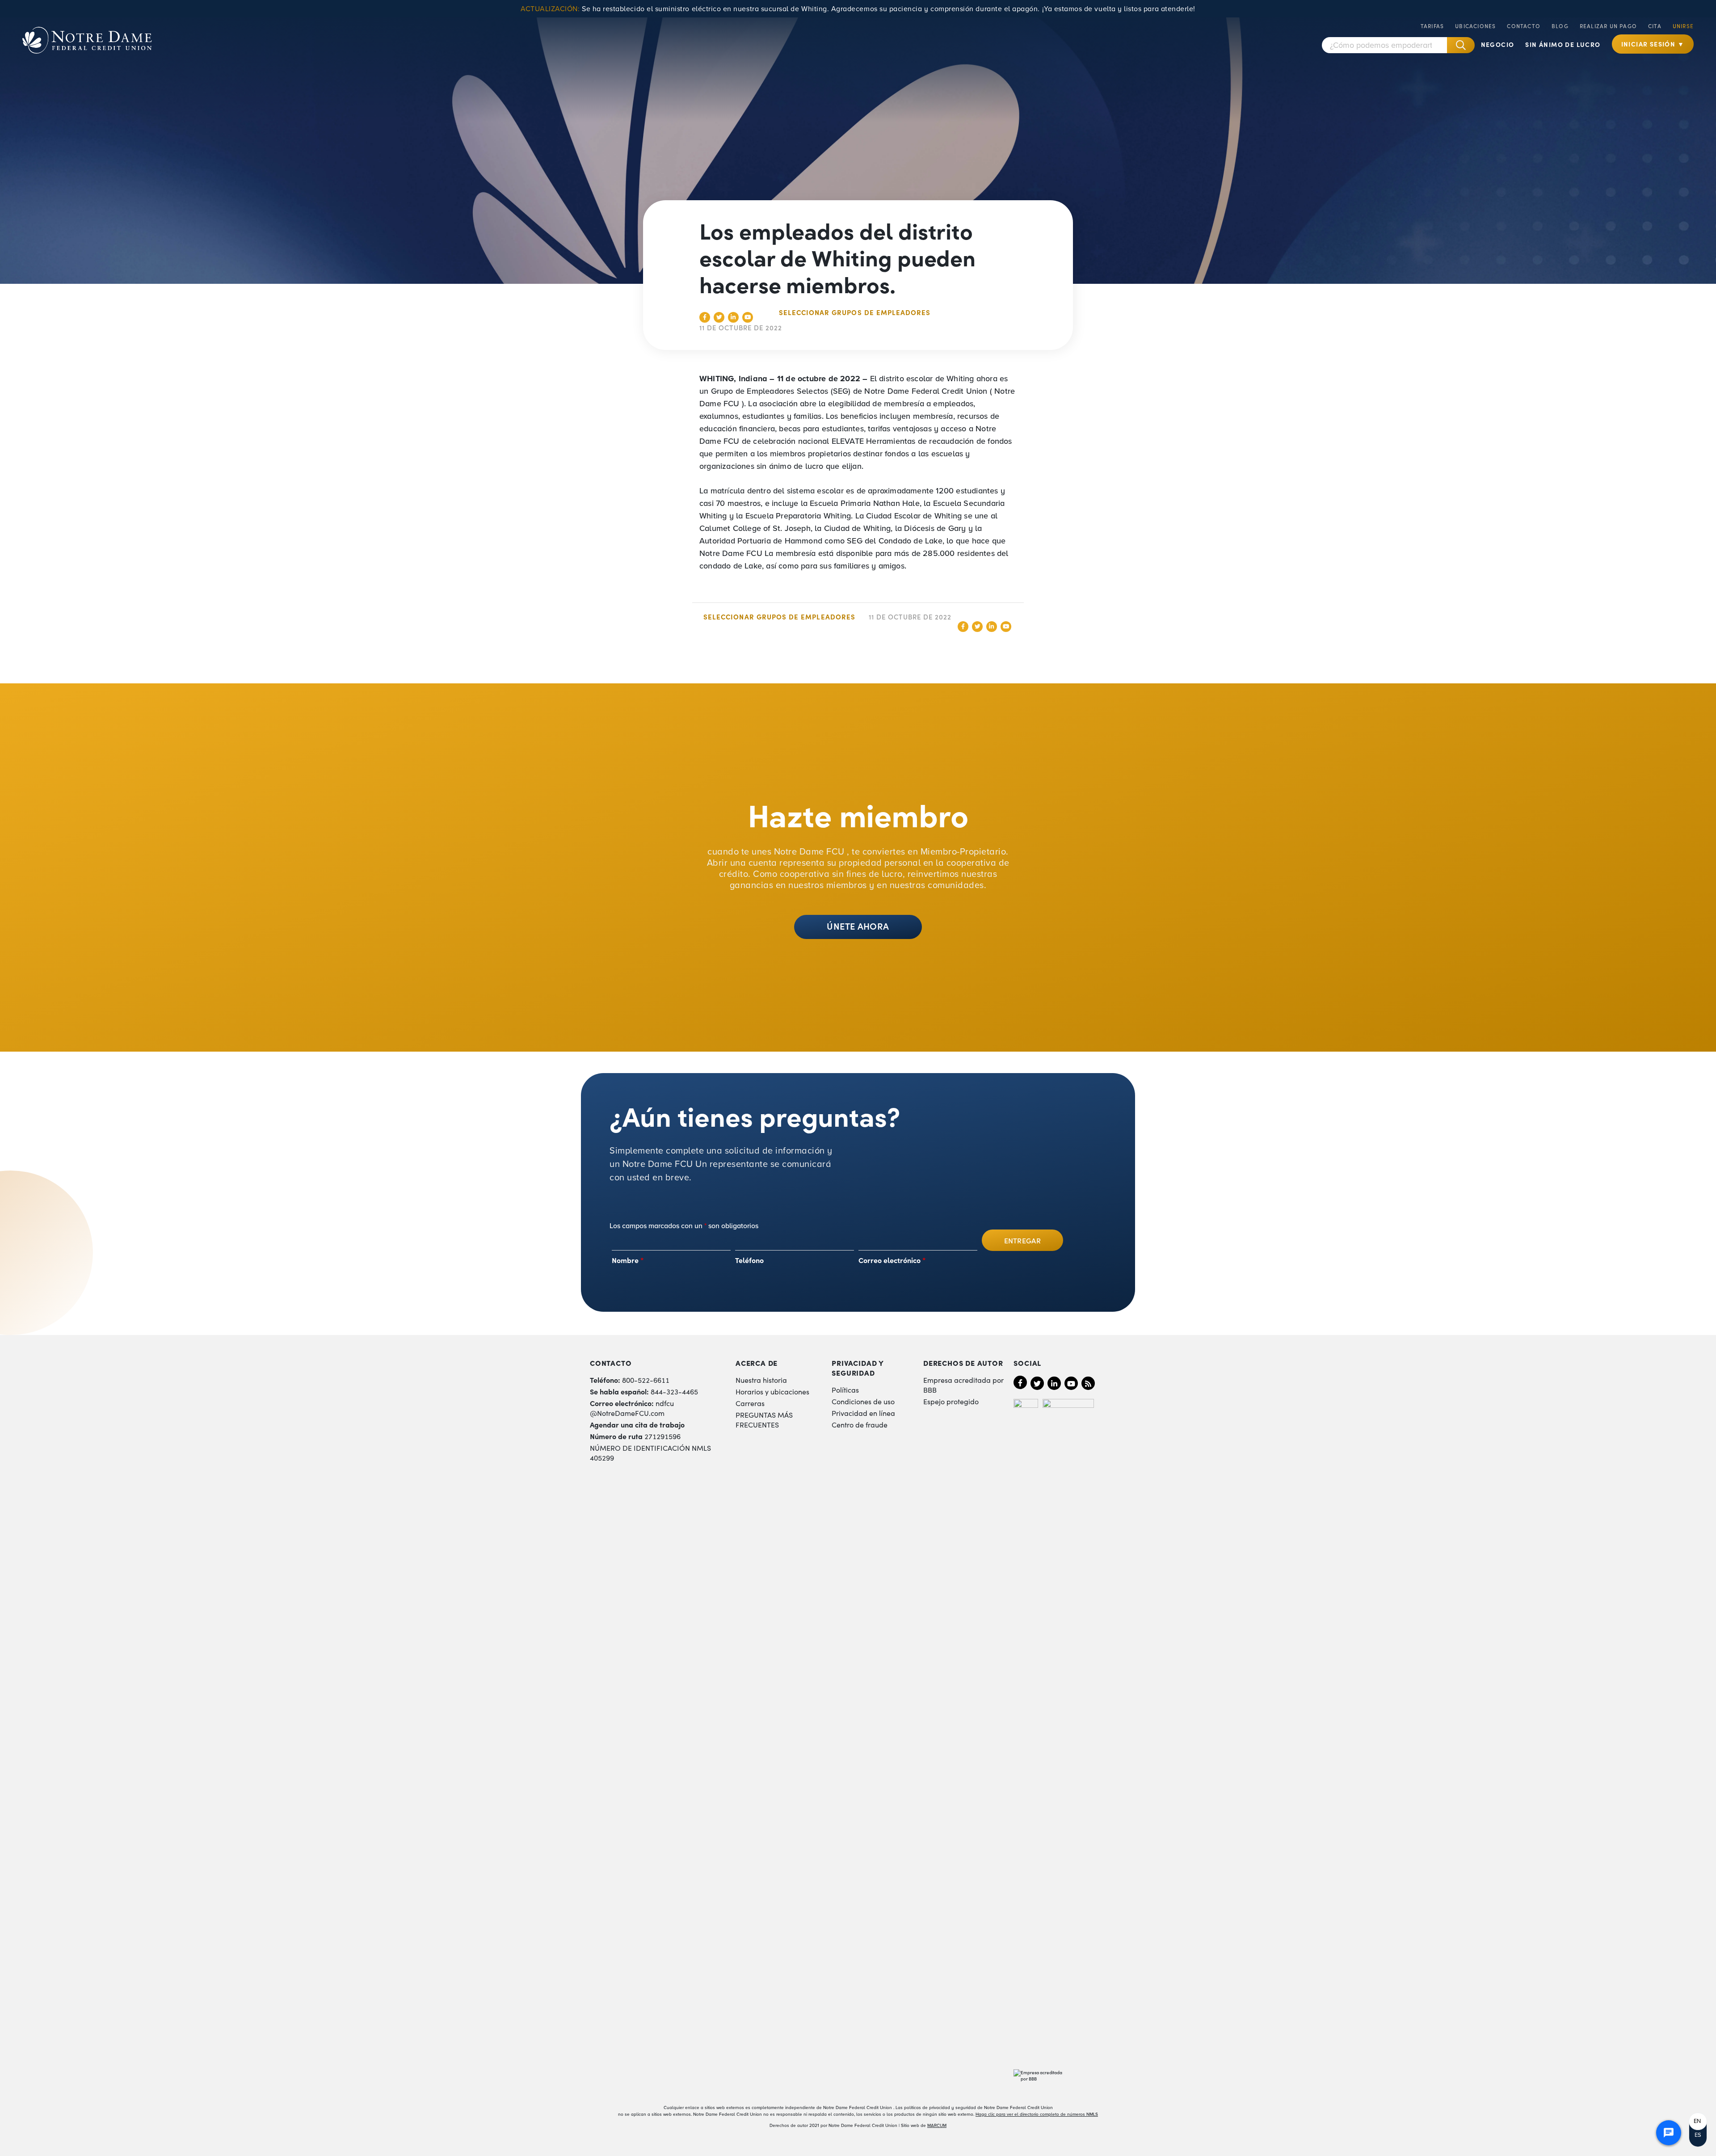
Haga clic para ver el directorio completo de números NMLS (1037, 2114)
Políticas (845, 1390)
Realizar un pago (1608, 26)
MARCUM (937, 2125)
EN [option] (1697, 2121)
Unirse (1683, 26)
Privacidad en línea (863, 1413)
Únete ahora (858, 926)
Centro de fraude (860, 1424)
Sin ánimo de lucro (1563, 44)
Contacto (1524, 26)
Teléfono (749, 1260)
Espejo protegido (951, 1401)
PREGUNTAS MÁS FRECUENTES (764, 1419)
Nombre (628, 1260)
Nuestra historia (761, 1380)
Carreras (750, 1403)
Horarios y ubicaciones (772, 1391)
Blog (1560, 26)
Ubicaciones (1475, 26)
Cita (1655, 26)
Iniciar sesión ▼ (1653, 44)
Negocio (1498, 44)
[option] (1698, 2121)
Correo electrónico (892, 1260)
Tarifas (1432, 26)
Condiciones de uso (863, 1401)
